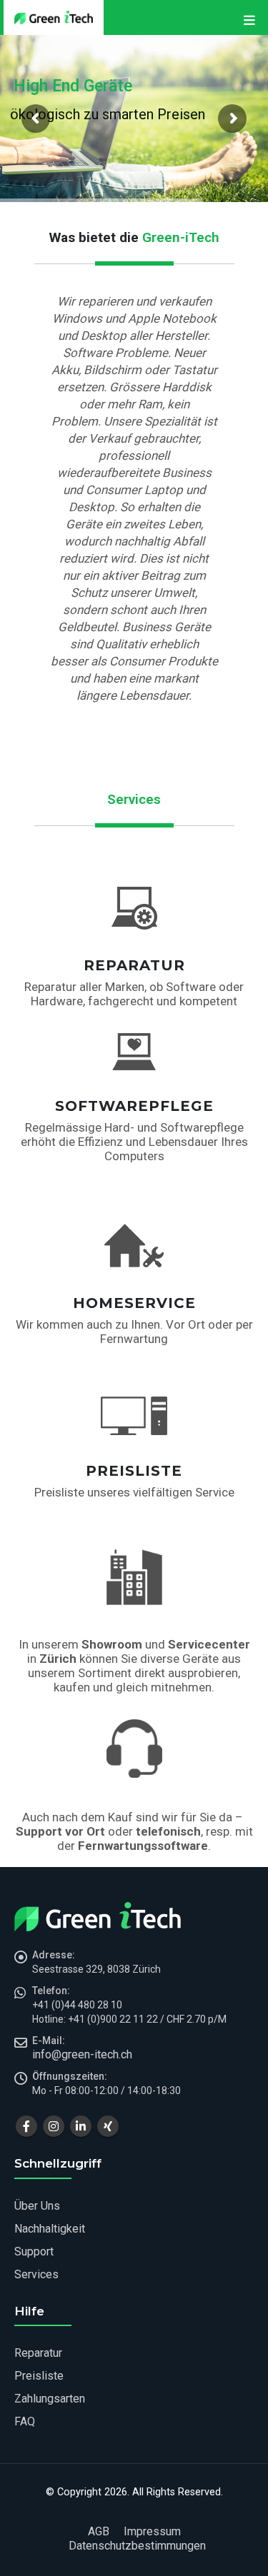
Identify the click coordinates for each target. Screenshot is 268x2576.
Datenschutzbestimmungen (137, 2546)
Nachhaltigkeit (50, 2229)
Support (34, 2252)
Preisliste (39, 2376)
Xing (108, 2126)
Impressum (152, 2531)
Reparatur (38, 2353)
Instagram (54, 2126)
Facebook (26, 2126)
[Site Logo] (54, 17)
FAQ (25, 2421)
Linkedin (81, 2126)
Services (36, 2274)
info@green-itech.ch (82, 2054)
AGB (99, 2531)
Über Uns (37, 2206)
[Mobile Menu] (249, 23)
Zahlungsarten (50, 2399)
